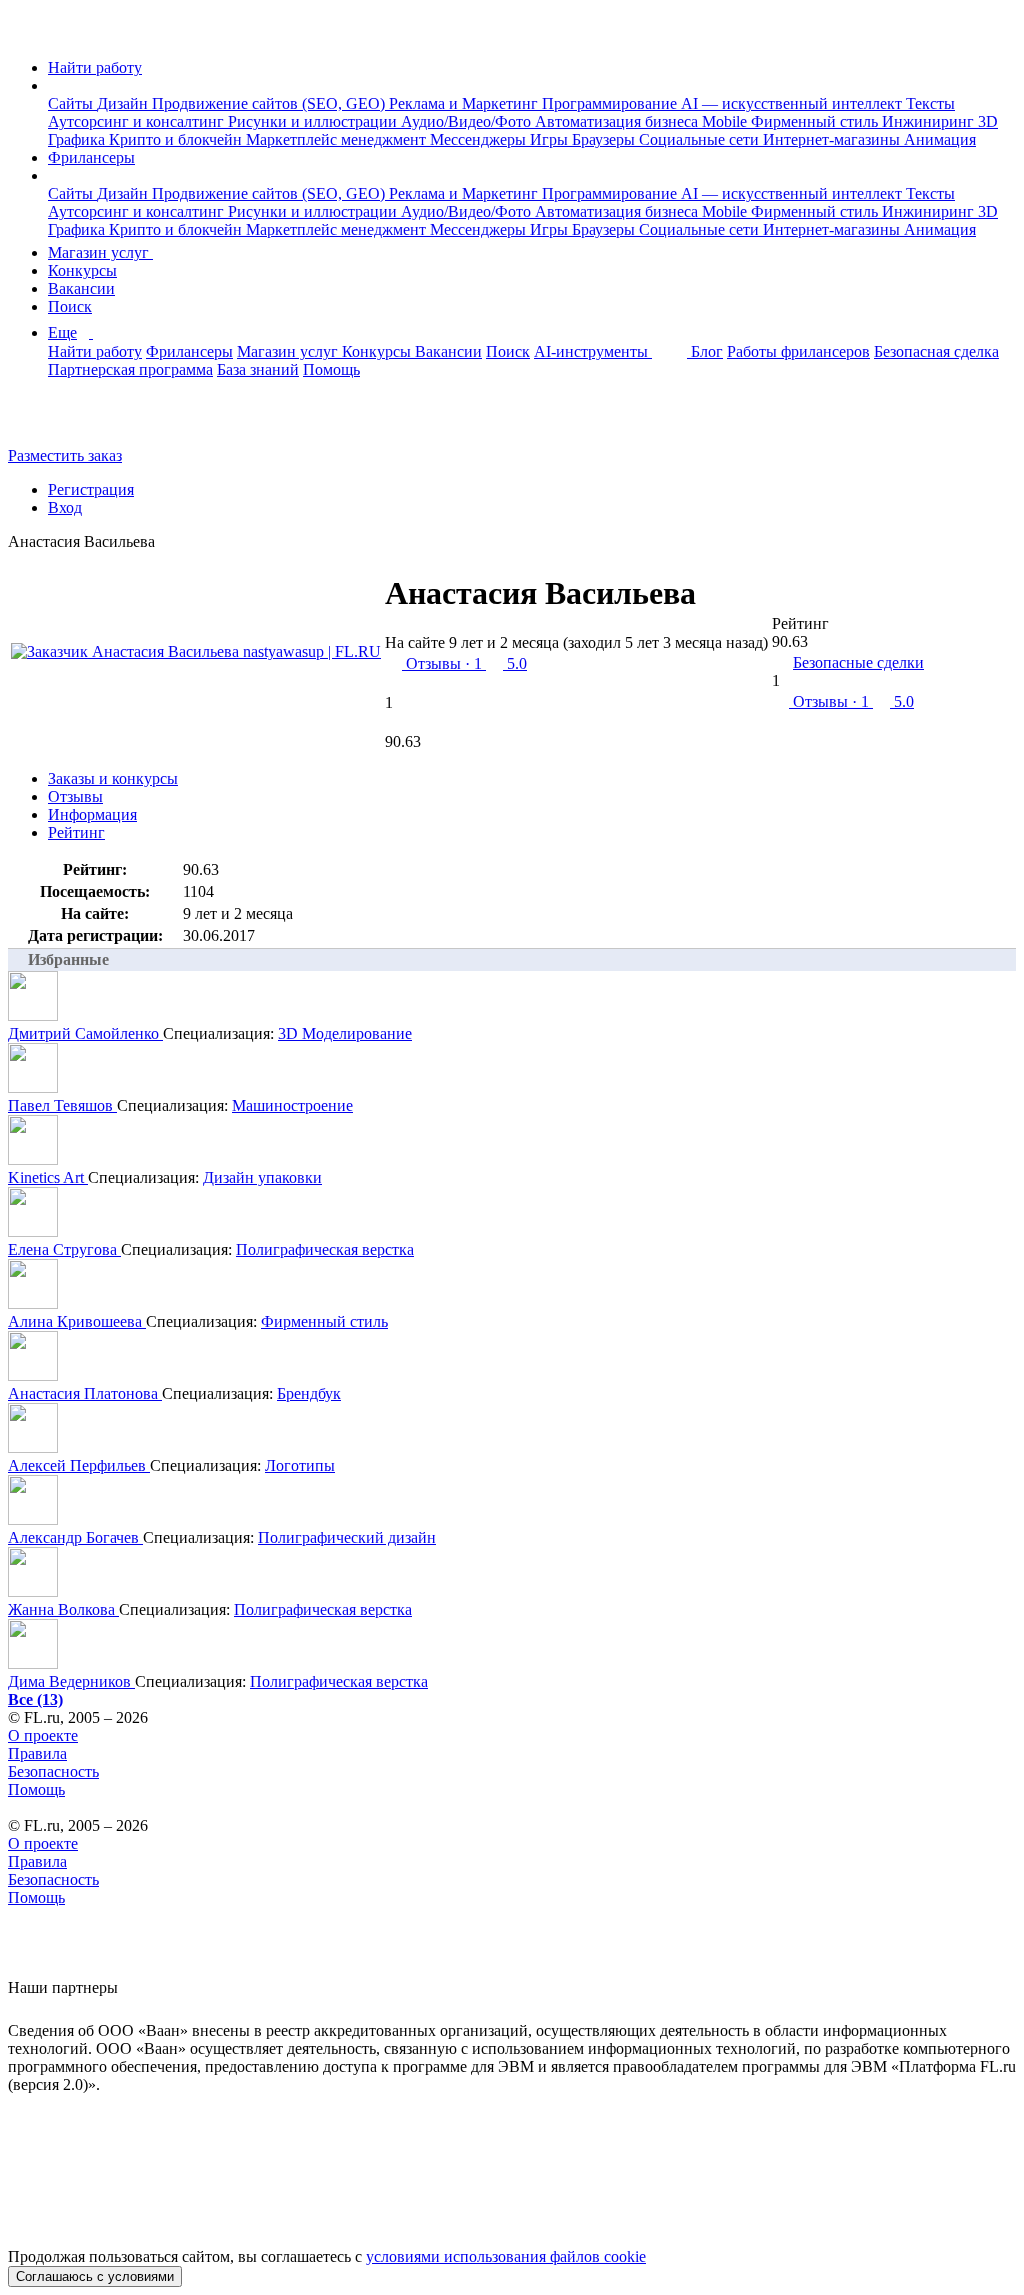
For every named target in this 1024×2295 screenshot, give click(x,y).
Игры (551, 139)
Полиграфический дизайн (347, 1537)
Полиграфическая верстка (325, 1249)
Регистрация (91, 489)
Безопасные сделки (858, 662)
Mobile (726, 121)
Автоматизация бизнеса (618, 121)
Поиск (70, 306)
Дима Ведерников (71, 1681)
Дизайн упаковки (262, 1177)
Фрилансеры (91, 157)
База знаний (258, 369)
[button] (54, 85)
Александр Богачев (75, 1537)
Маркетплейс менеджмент (338, 139)
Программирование (611, 103)
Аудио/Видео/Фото (468, 121)
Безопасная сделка (936, 351)
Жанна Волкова (63, 1609)
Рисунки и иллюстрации (314, 121)
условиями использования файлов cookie (506, 2256)
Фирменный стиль (816, 121)
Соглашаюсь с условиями (95, 2276)
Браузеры (605, 139)
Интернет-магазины (833, 139)
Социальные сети (701, 139)
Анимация (940, 139)
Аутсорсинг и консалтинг (138, 121)
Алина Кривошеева (77, 1321)
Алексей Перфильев (79, 1465)
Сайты (72, 103)
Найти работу (95, 67)
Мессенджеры (480, 139)
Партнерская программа (130, 369)
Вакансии (81, 288)
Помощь (331, 369)
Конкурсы (82, 270)
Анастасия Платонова (85, 1393)
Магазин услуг (100, 252)
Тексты (930, 103)
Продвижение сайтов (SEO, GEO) (270, 103)
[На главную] (26, 33)
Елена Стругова (64, 1249)
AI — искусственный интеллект (793, 103)
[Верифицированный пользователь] (719, 601)
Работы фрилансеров (798, 351)
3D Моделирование (345, 1033)
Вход (65, 507)
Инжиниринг (930, 121)
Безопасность (53, 1771)
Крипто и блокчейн (177, 139)
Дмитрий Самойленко (85, 1033)
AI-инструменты (593, 351)
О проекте (43, 1735)
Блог (707, 351)
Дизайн (124, 103)
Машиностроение (292, 1105)
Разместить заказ (65, 455)
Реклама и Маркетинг (465, 103)
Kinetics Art (48, 1177)
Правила (37, 1753)
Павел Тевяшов (62, 1105)
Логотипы (300, 1465)
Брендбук (309, 1393)
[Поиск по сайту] (64, 421)
